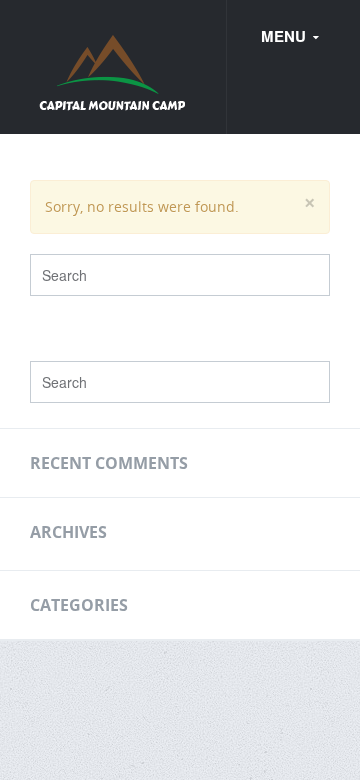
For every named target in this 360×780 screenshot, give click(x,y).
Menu (285, 36)
